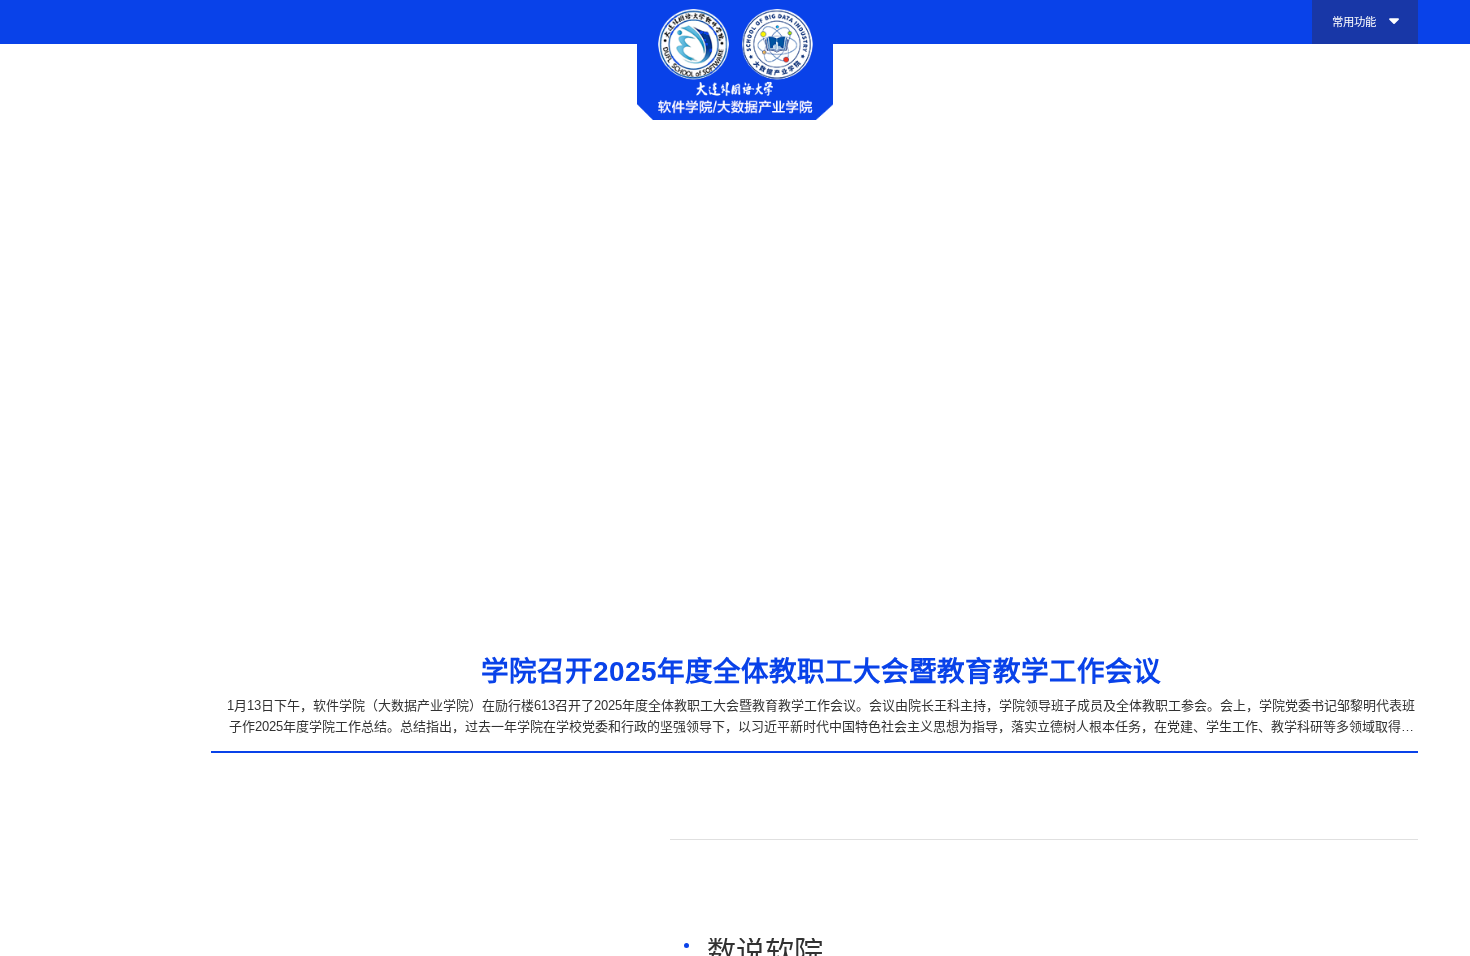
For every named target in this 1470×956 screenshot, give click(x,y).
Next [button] (1433, 334)
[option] (735, 333)
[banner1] (735, 333)
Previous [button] (38, 334)
